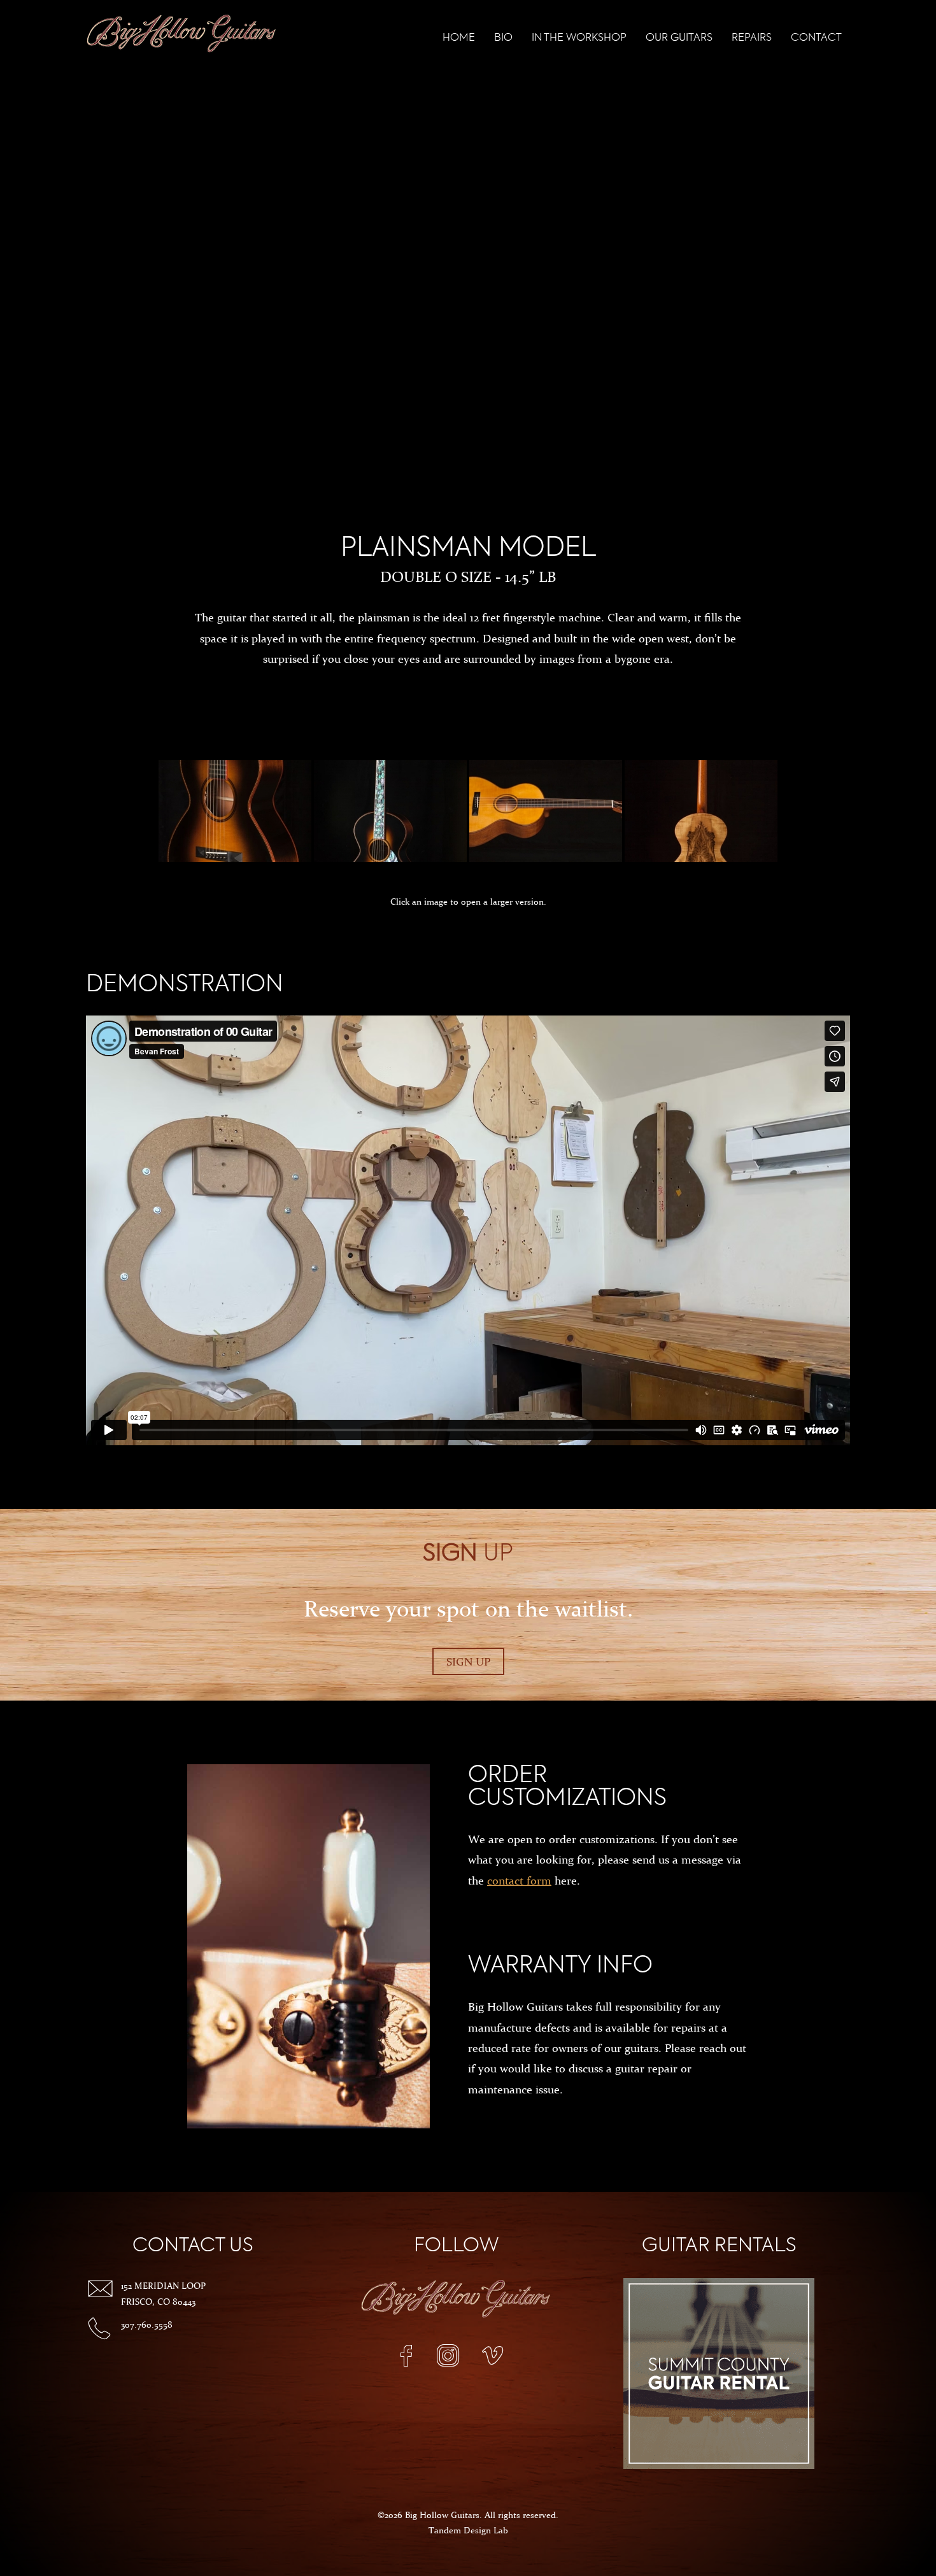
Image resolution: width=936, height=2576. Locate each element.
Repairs (752, 38)
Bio (503, 38)
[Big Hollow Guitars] (181, 35)
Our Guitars (679, 38)
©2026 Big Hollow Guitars (429, 2515)
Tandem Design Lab (468, 2530)
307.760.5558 (147, 2325)
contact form (519, 1880)
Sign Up (468, 1661)
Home (459, 38)
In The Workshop (579, 38)
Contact (816, 38)
